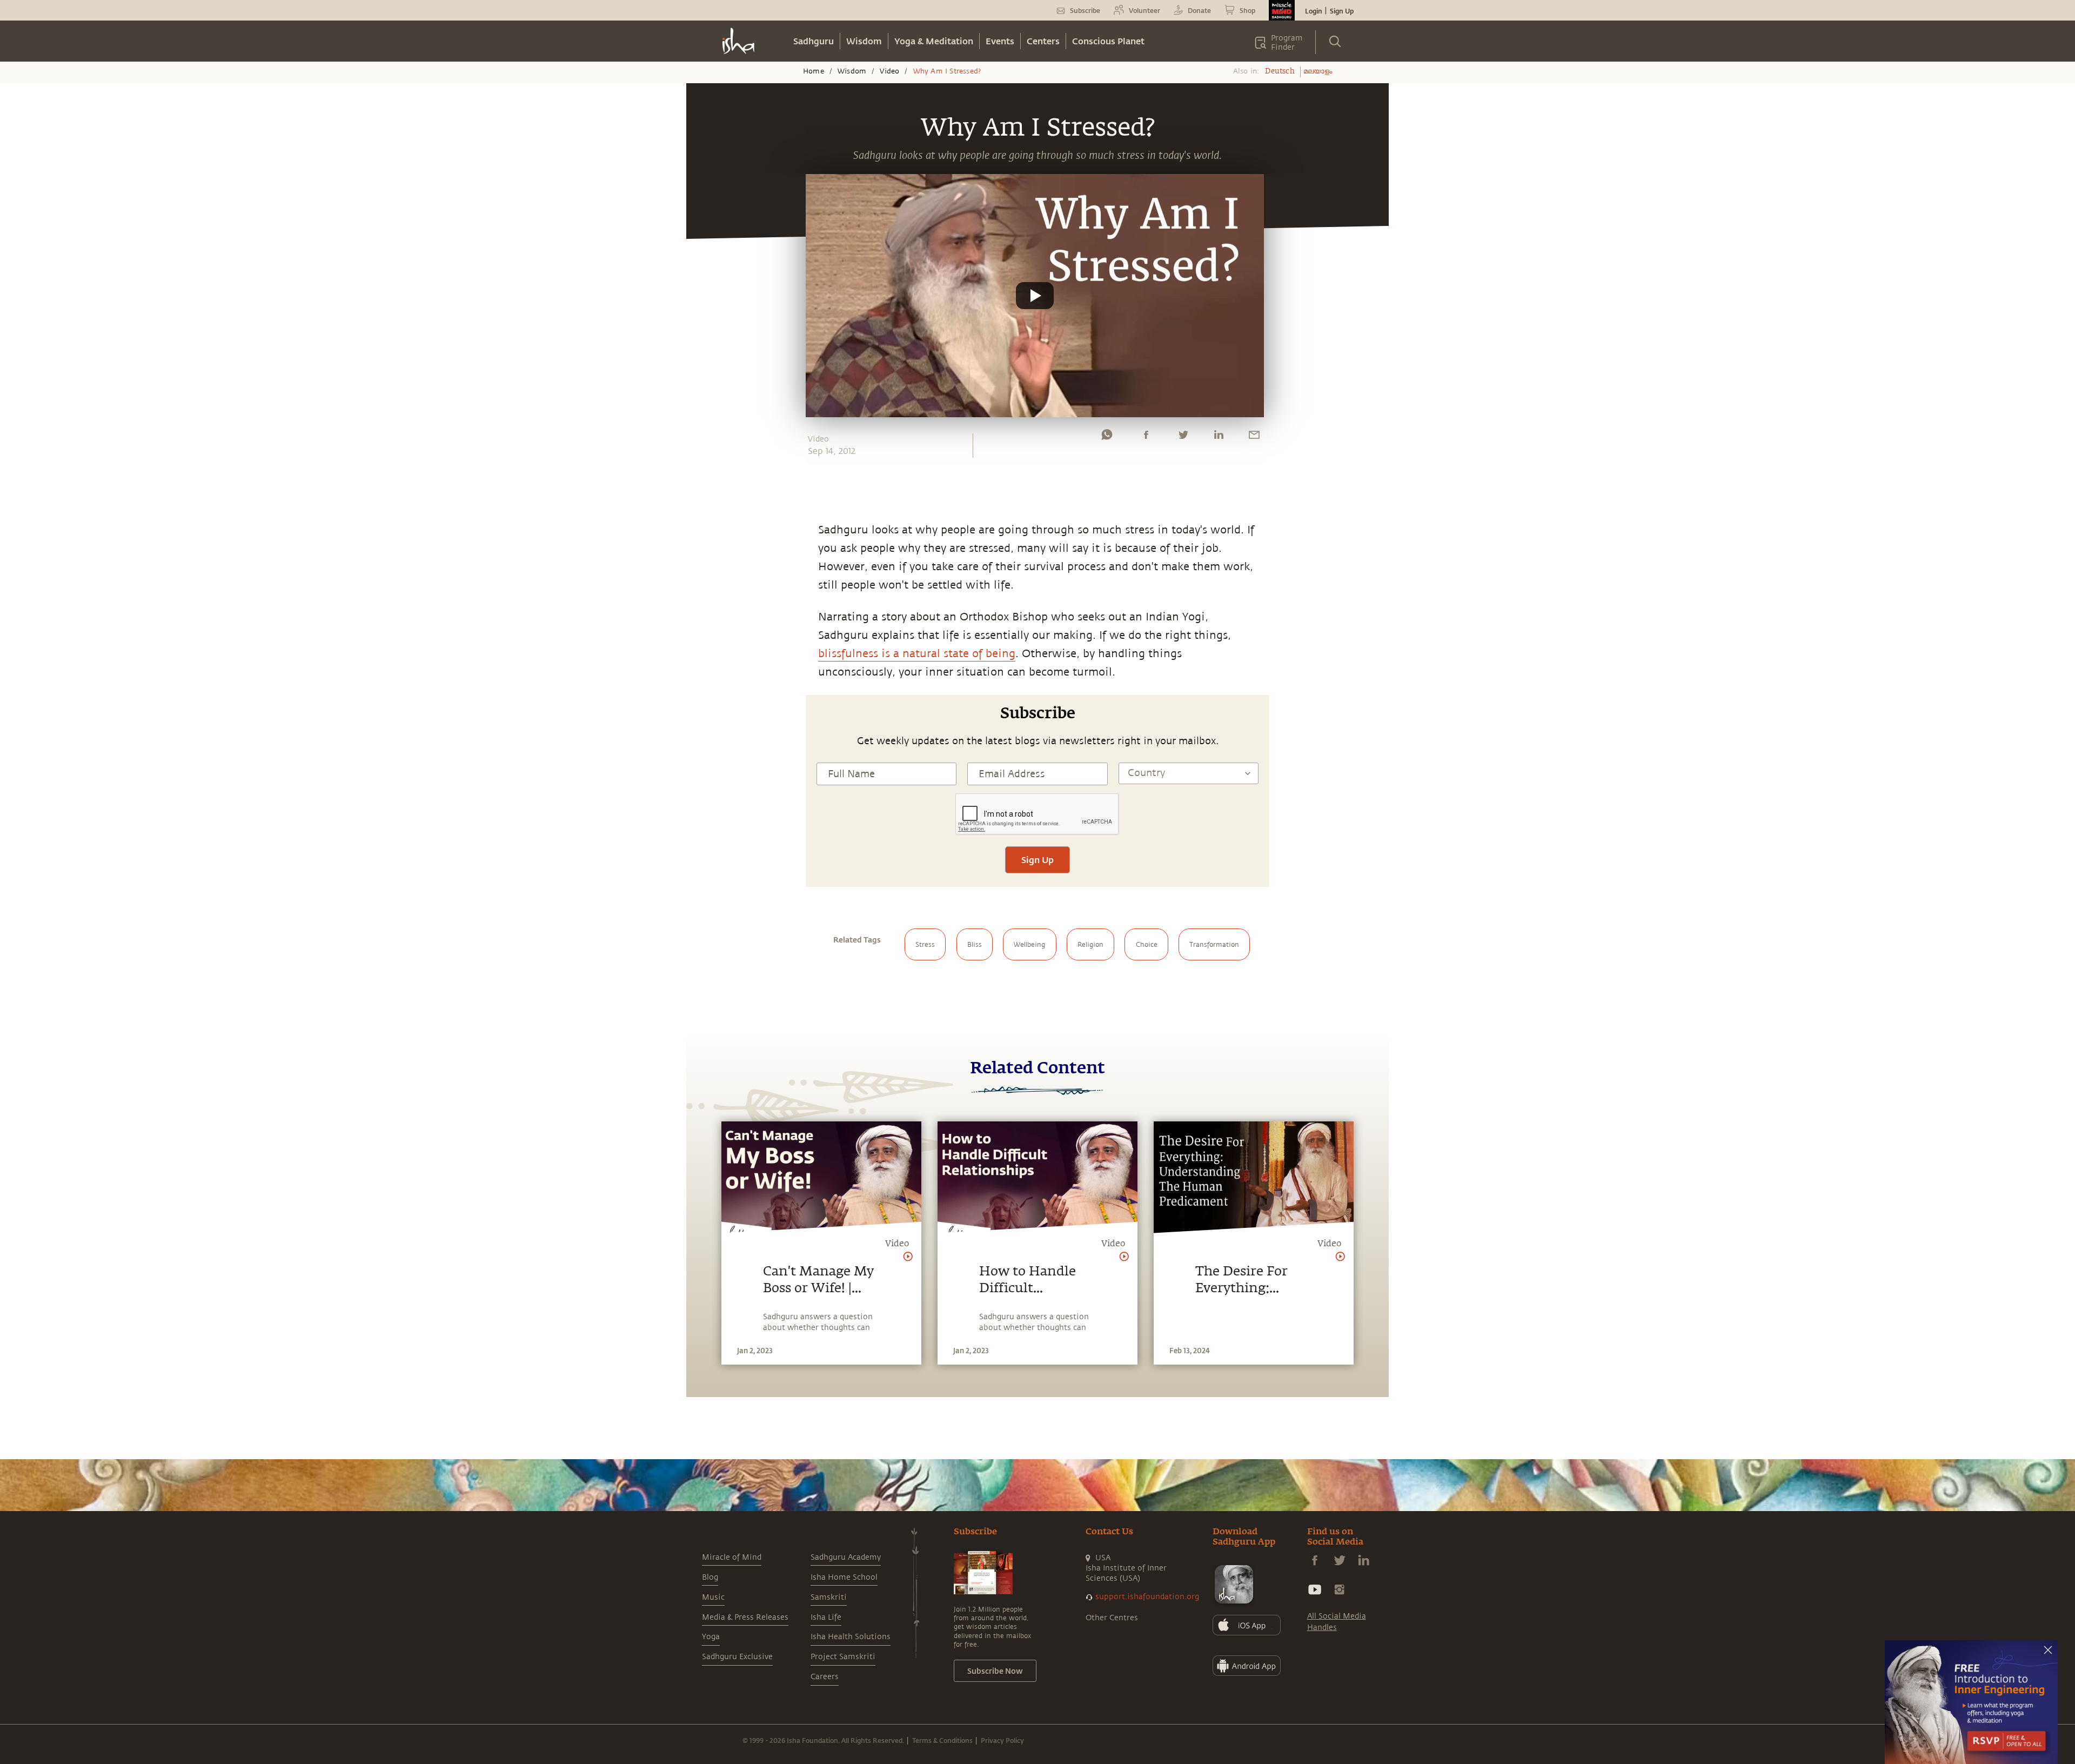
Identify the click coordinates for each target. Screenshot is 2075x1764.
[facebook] (1146, 437)
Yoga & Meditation (934, 41)
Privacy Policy (1002, 1740)
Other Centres (1112, 1618)
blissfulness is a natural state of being (917, 654)
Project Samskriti (843, 1657)
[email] (1254, 437)
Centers (1043, 41)
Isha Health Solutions (851, 1637)
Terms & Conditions (942, 1740)
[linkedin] (1219, 437)
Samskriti (829, 1597)
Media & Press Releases (745, 1617)
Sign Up (1342, 11)
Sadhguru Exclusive (737, 1657)
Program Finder (1287, 43)
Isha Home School (844, 1577)
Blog (710, 1577)
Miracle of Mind (732, 1557)
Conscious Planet (1108, 41)
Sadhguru (814, 41)
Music (713, 1597)
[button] (1035, 296)
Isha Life (826, 1617)
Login (1314, 11)
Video (889, 71)
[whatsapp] (1107, 437)
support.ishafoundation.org (1147, 1597)
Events (1000, 41)
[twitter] (1183, 437)
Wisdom (864, 41)
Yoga (711, 1637)
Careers (825, 1677)
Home (814, 71)
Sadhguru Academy (846, 1557)
